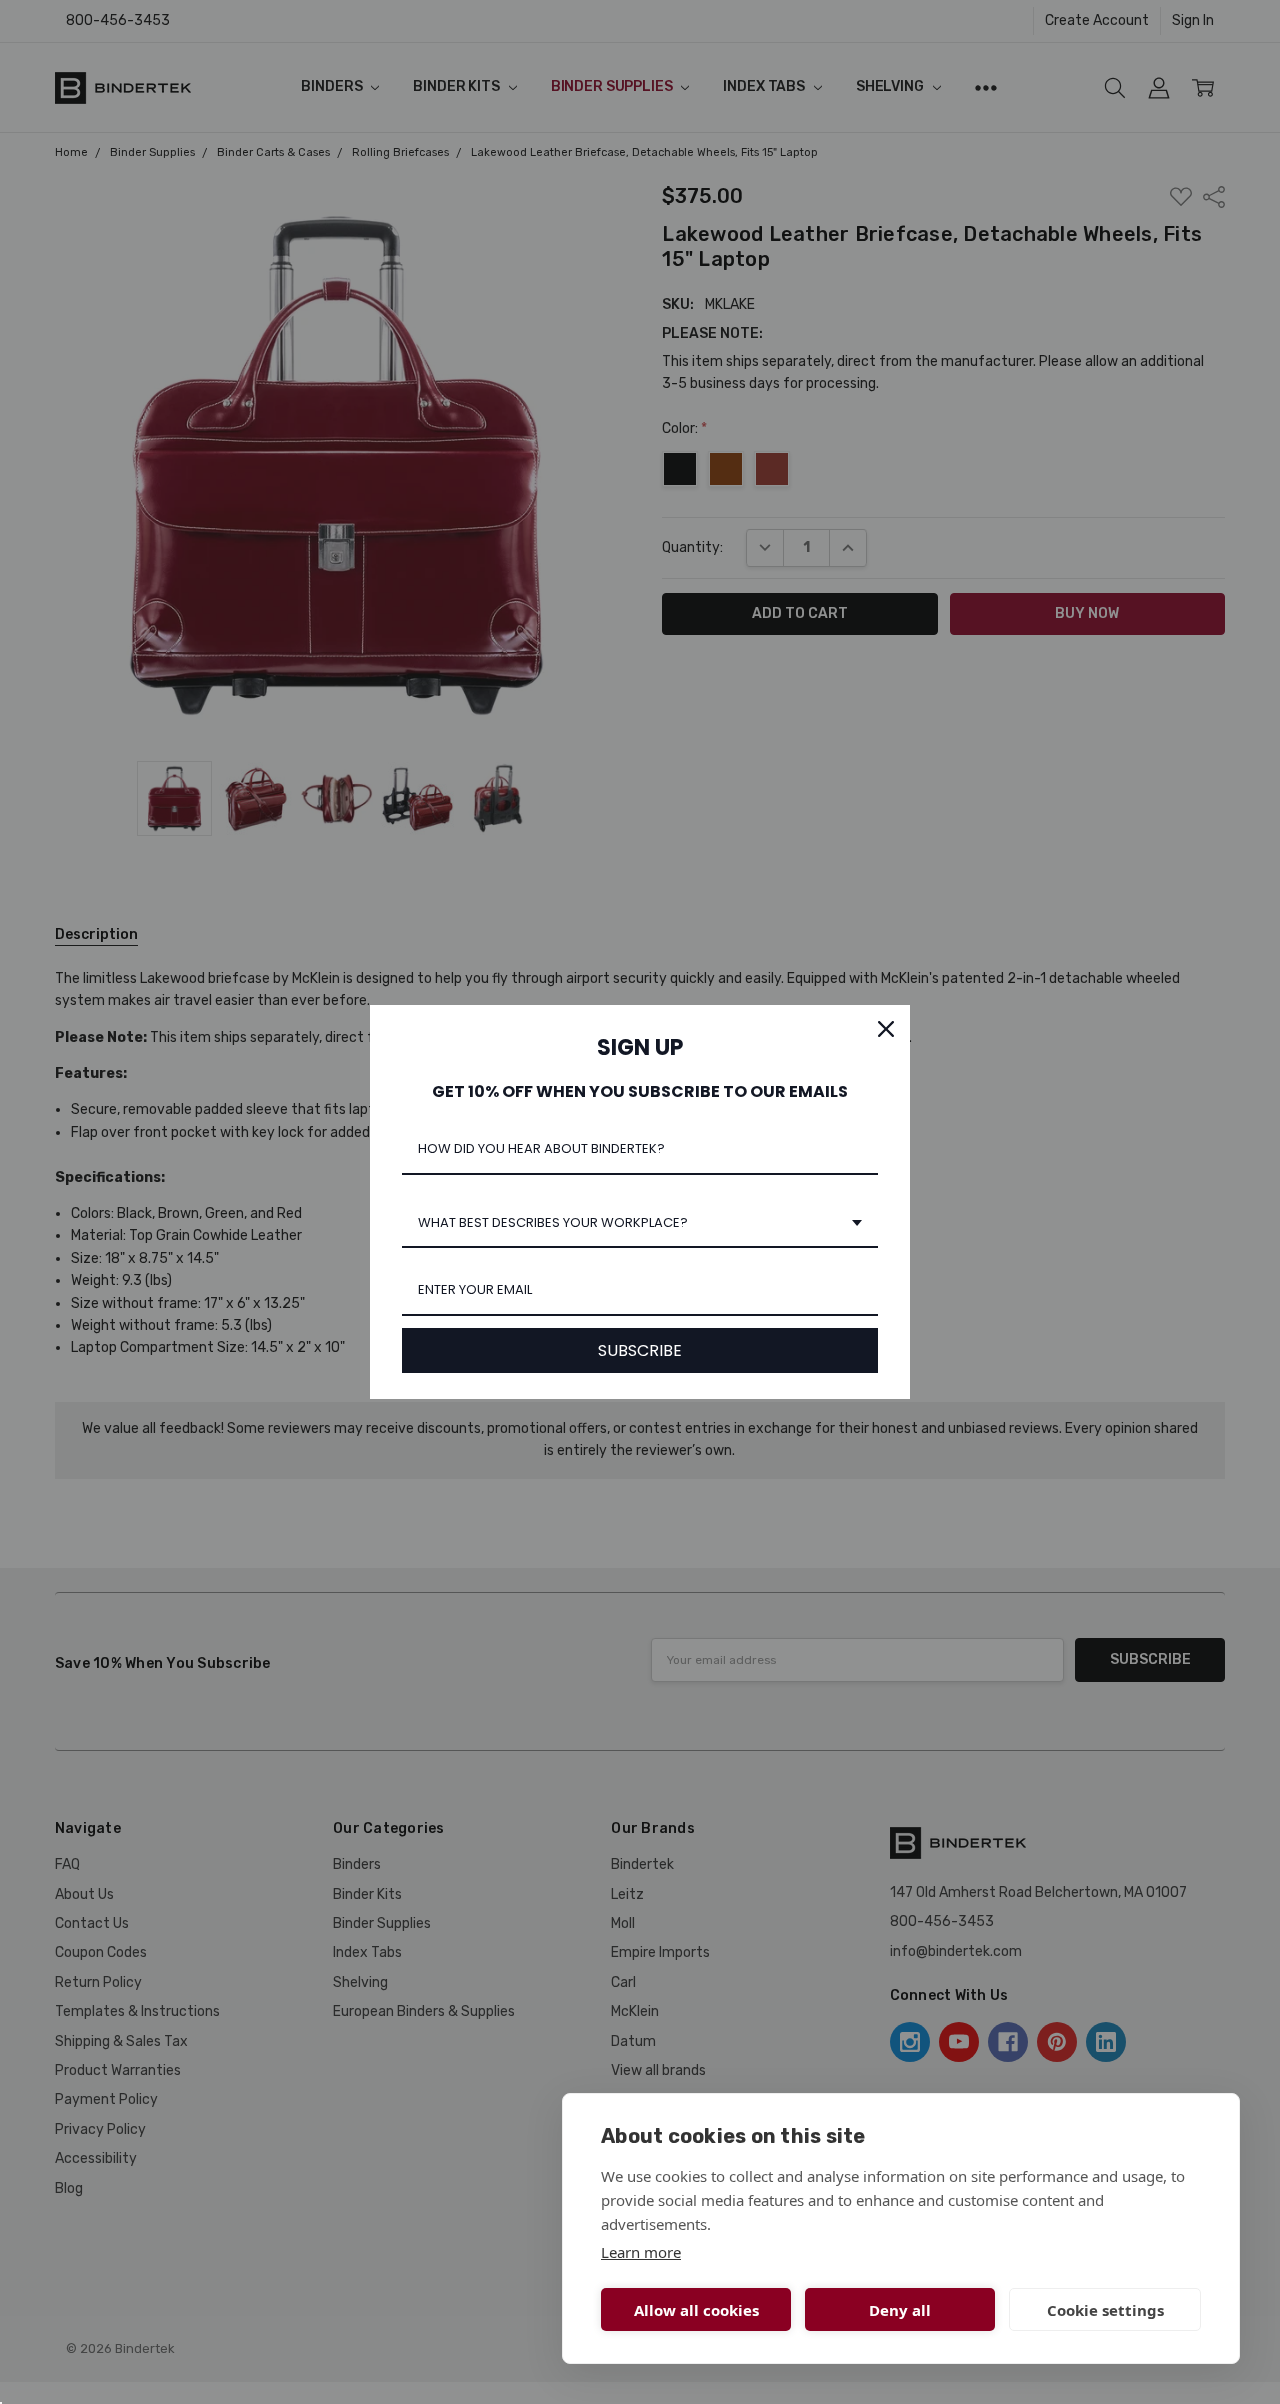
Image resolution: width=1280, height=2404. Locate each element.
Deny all (900, 2310)
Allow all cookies (696, 2310)
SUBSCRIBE (640, 1350)
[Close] (886, 1029)
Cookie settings (1105, 2310)
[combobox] (640, 1224)
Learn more (641, 2252)
